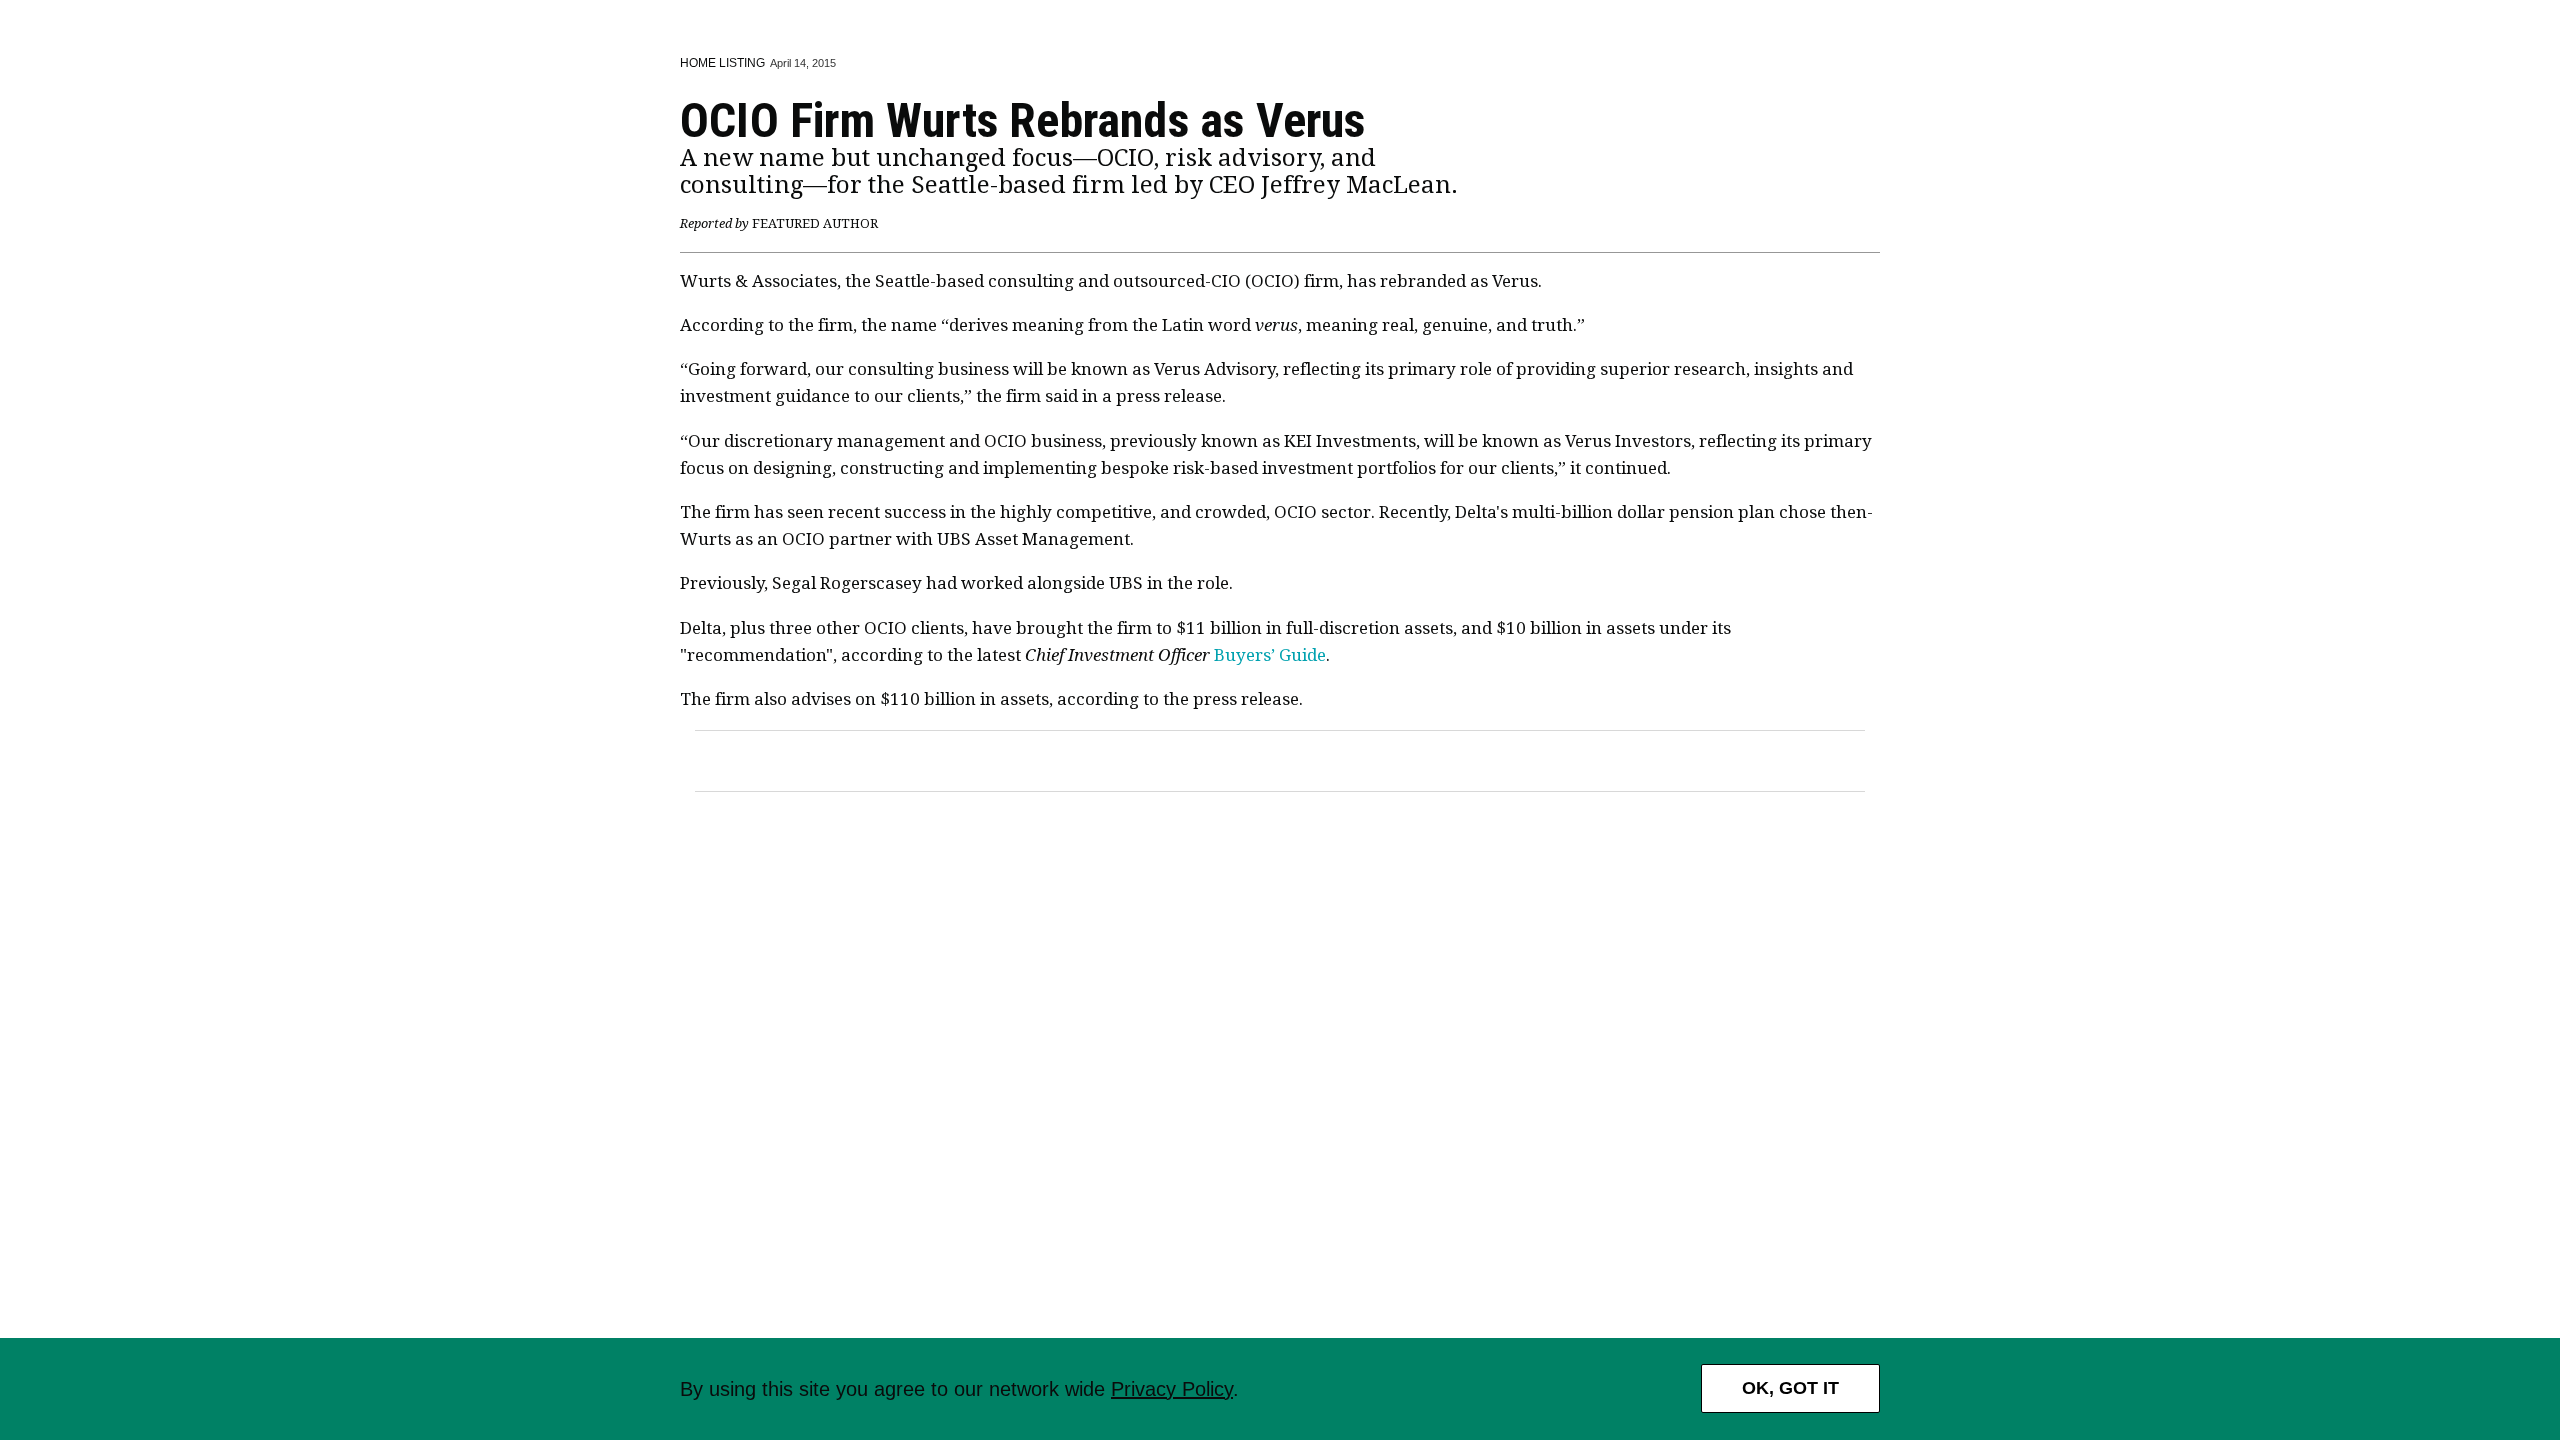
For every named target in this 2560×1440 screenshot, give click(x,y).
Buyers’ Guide (1175, 655)
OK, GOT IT (1790, 1388)
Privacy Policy (1172, 1389)
